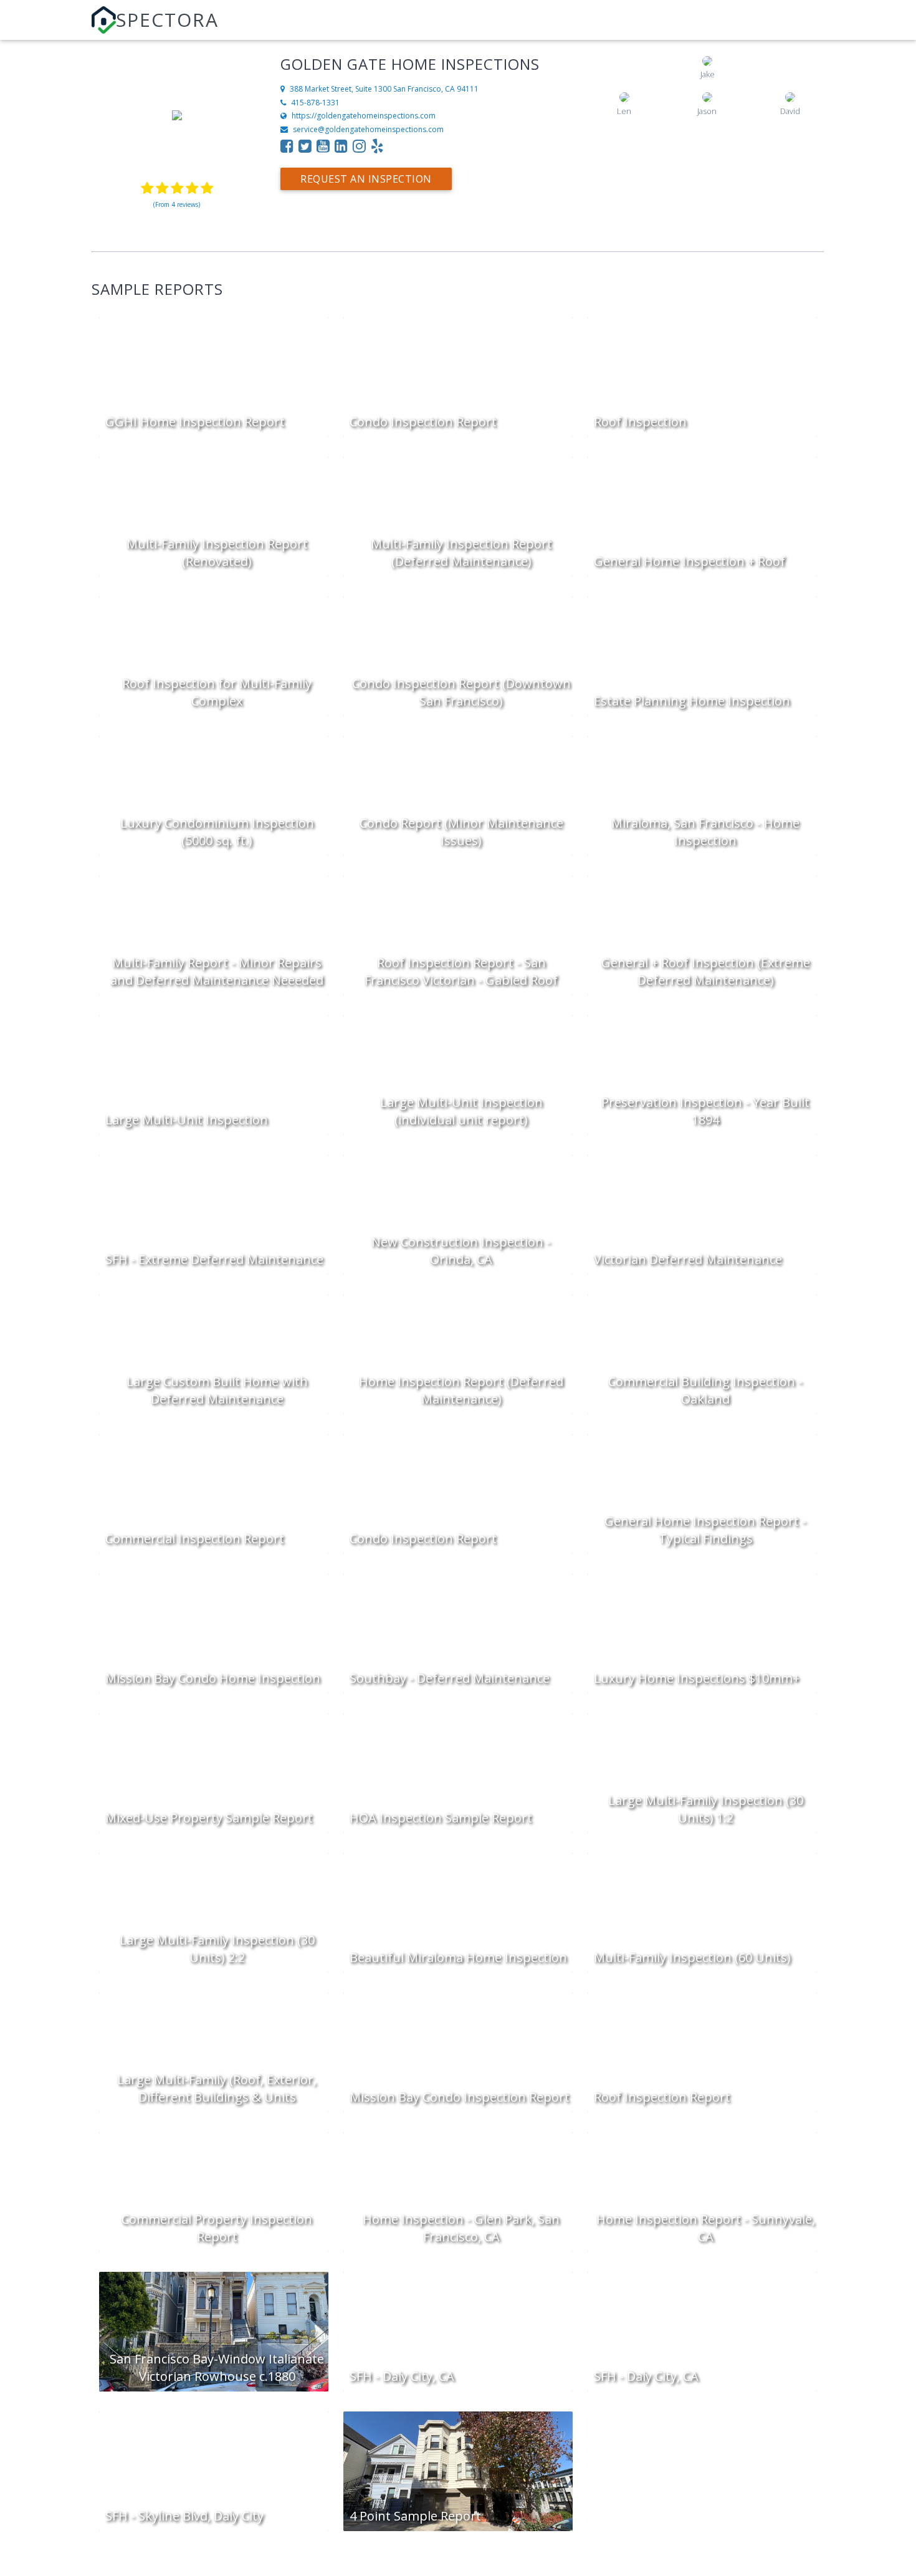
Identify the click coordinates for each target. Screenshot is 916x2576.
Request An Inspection (366, 179)
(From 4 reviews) (177, 204)
